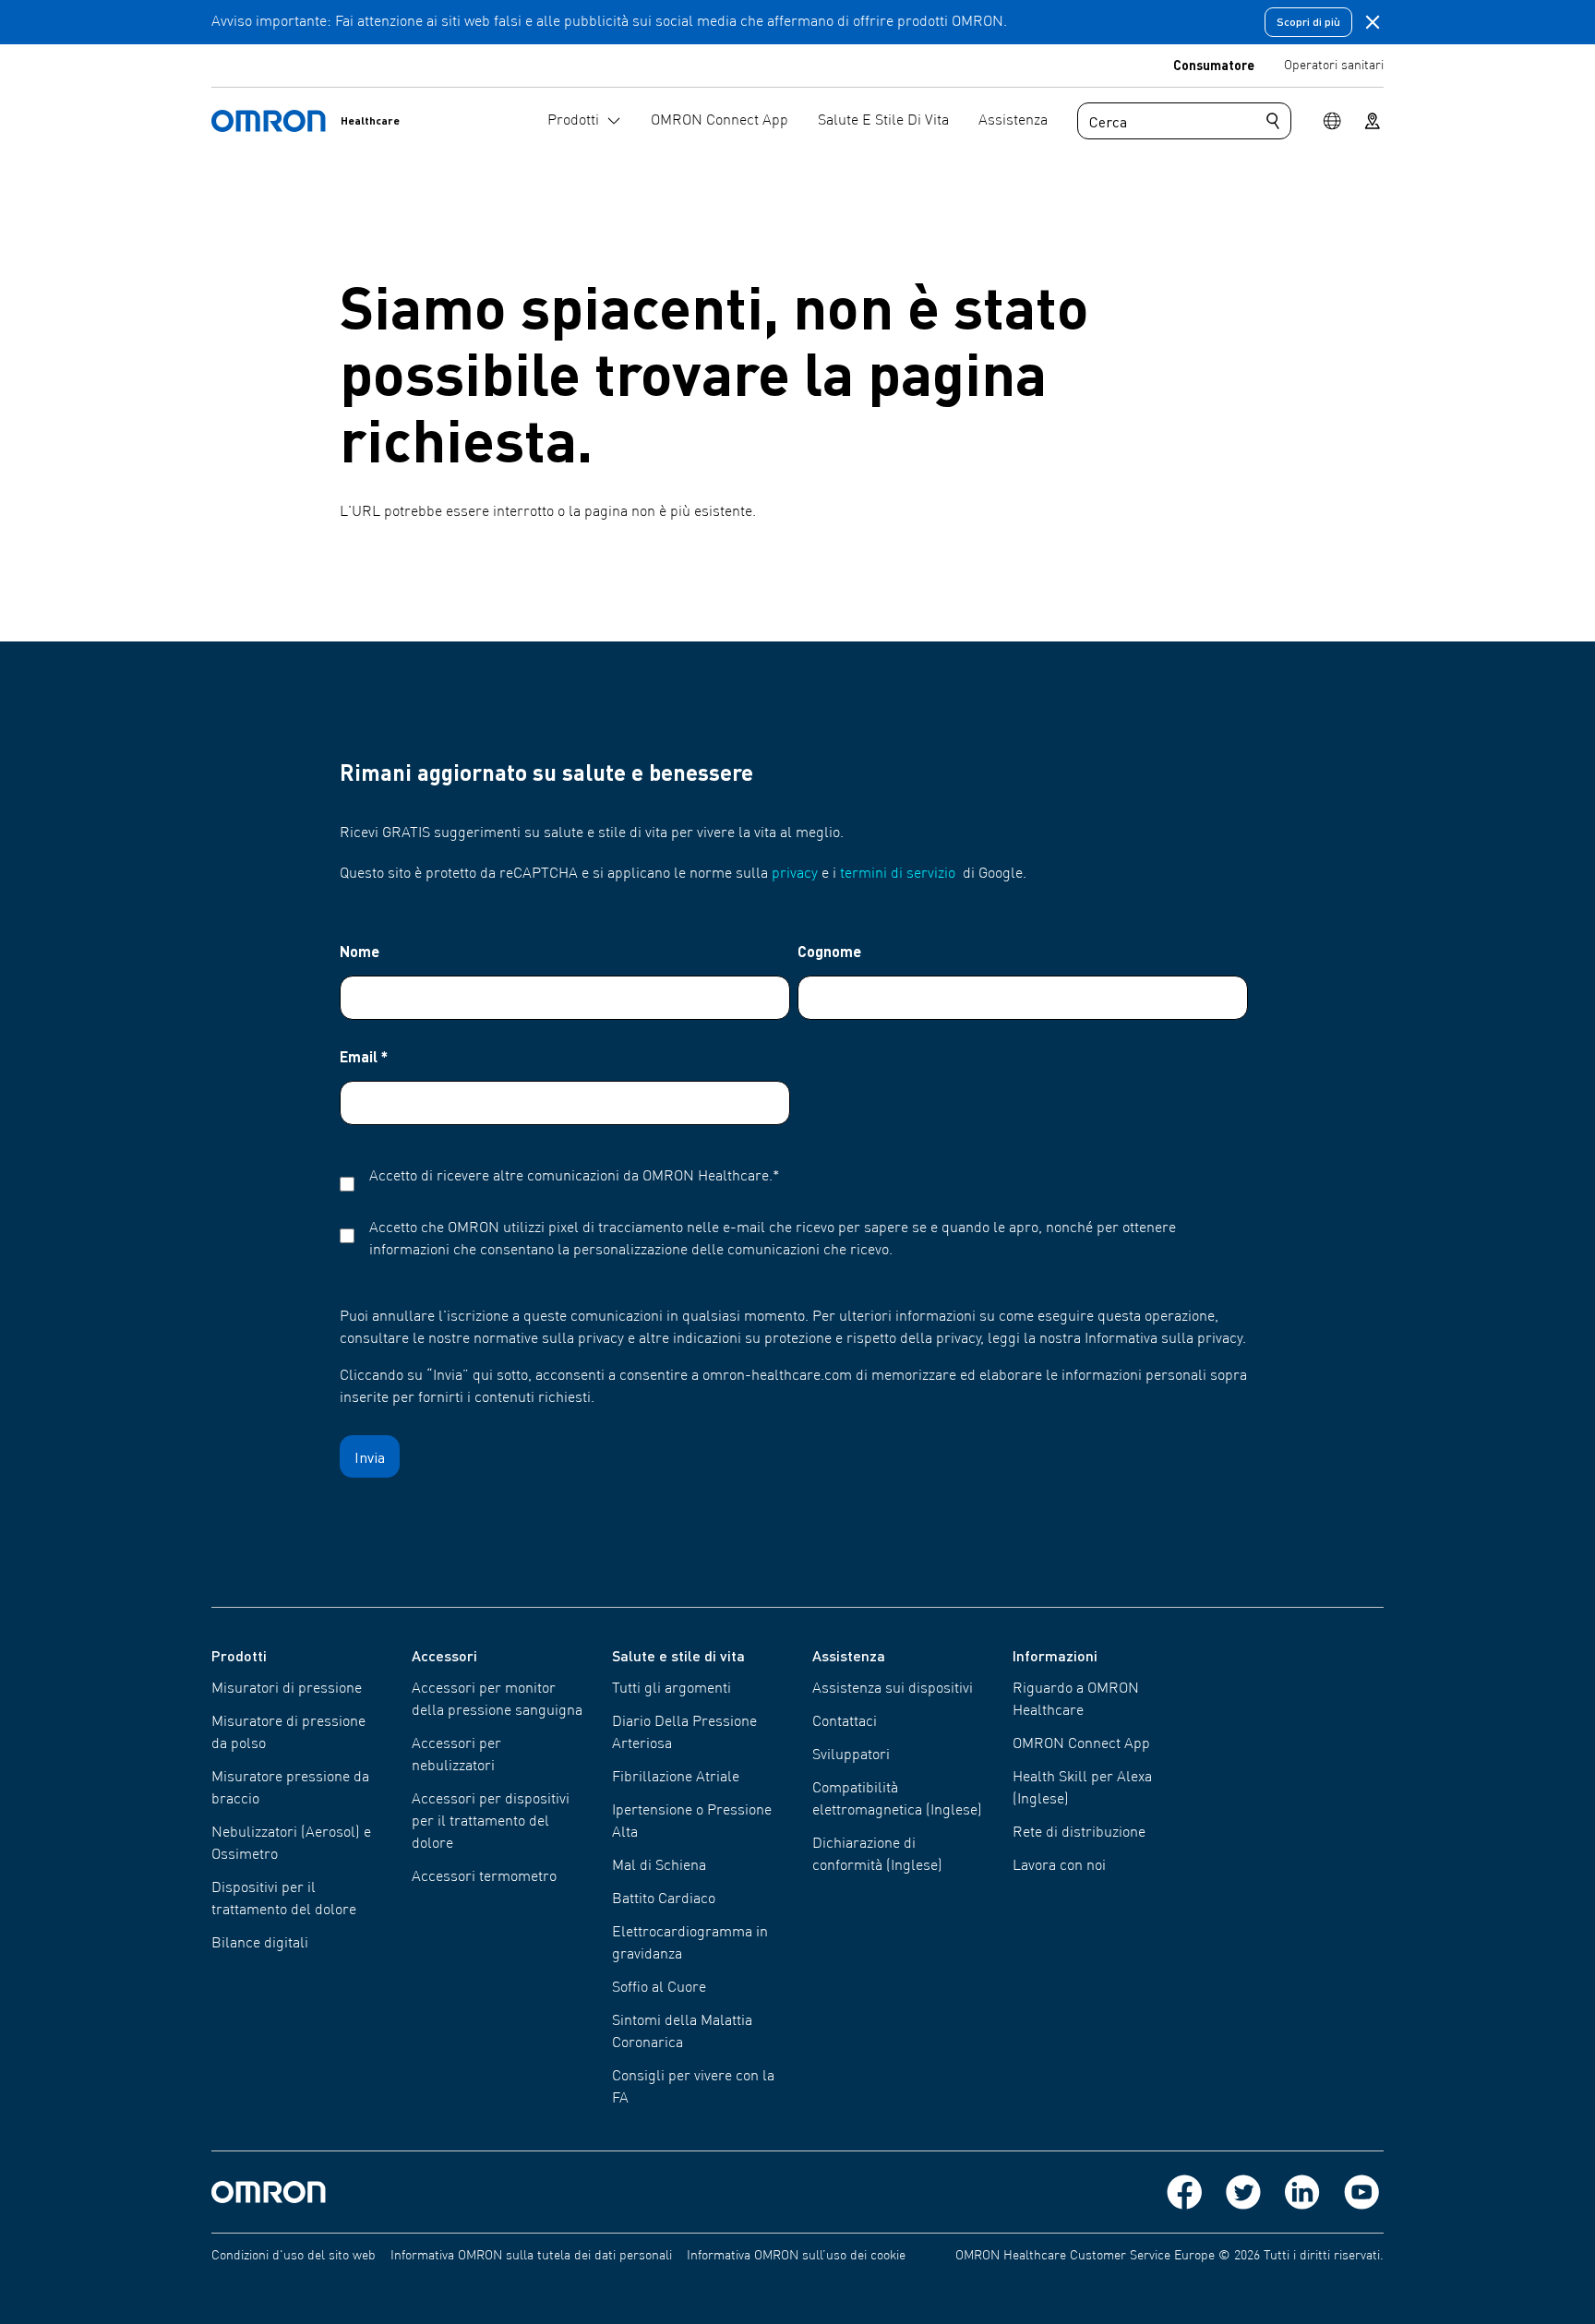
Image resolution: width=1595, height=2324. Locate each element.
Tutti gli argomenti (672, 1689)
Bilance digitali (260, 1944)
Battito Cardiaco (664, 1899)
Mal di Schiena (659, 1866)
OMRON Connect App (1081, 1744)
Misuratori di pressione (287, 1689)
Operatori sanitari (1334, 66)
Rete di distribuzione (1079, 1833)
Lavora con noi (1059, 1866)
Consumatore (1214, 65)
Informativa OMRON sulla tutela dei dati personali (531, 2256)
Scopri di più (1308, 22)
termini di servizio (898, 874)
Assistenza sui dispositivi (893, 1689)
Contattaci (845, 1722)
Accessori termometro (484, 1877)
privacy (795, 874)
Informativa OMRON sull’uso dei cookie (796, 2256)
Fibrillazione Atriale (676, 1778)
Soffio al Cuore (659, 1988)
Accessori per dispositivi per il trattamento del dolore (491, 1822)
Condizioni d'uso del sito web (294, 2256)
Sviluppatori (851, 1755)
